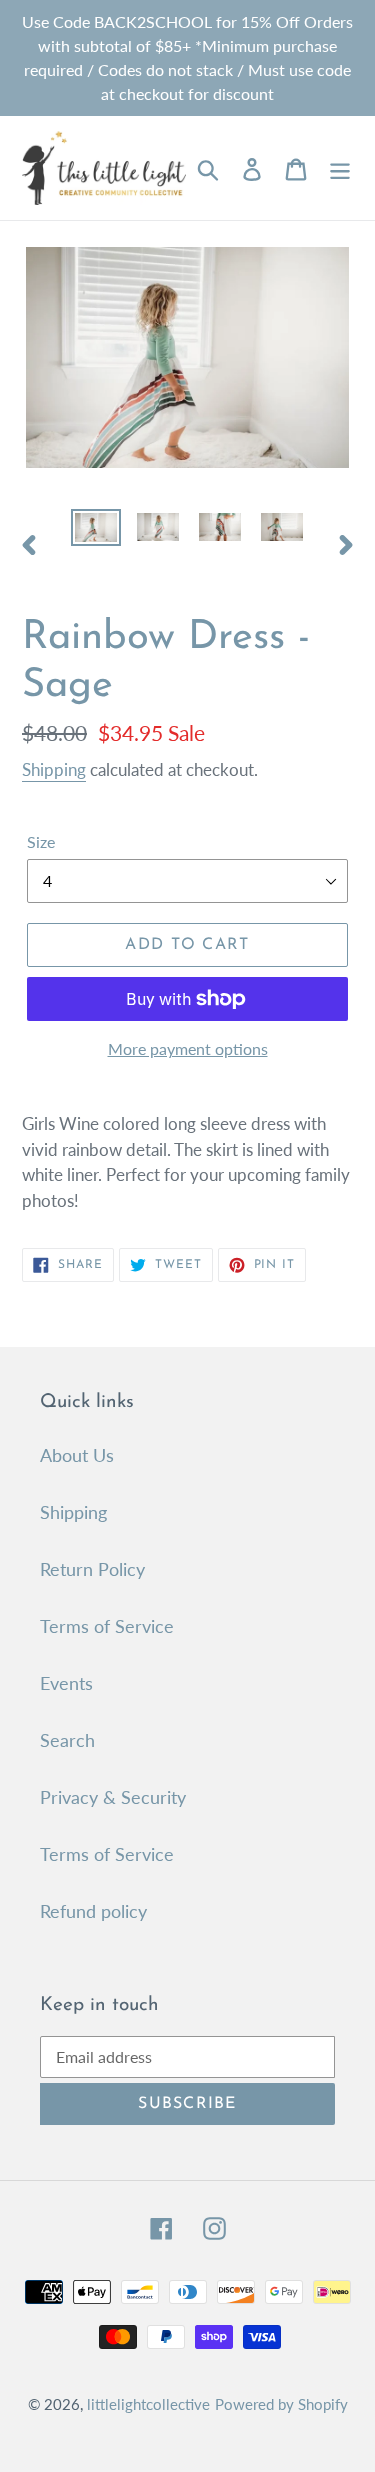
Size (41, 841)
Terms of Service (107, 1626)
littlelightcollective (148, 2404)
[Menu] (340, 167)
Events (66, 1683)
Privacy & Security (113, 1797)
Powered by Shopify (281, 2404)
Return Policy (92, 1569)
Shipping (54, 769)
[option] (96, 531)
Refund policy (93, 1911)
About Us (77, 1455)
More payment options (188, 1048)
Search (67, 1740)
